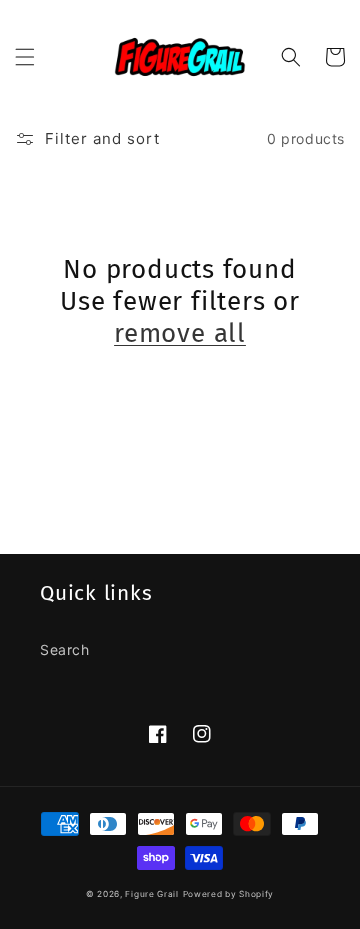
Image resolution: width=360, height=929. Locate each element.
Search (65, 649)
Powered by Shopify (229, 894)
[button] (25, 57)
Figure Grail (151, 894)
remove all (180, 333)
